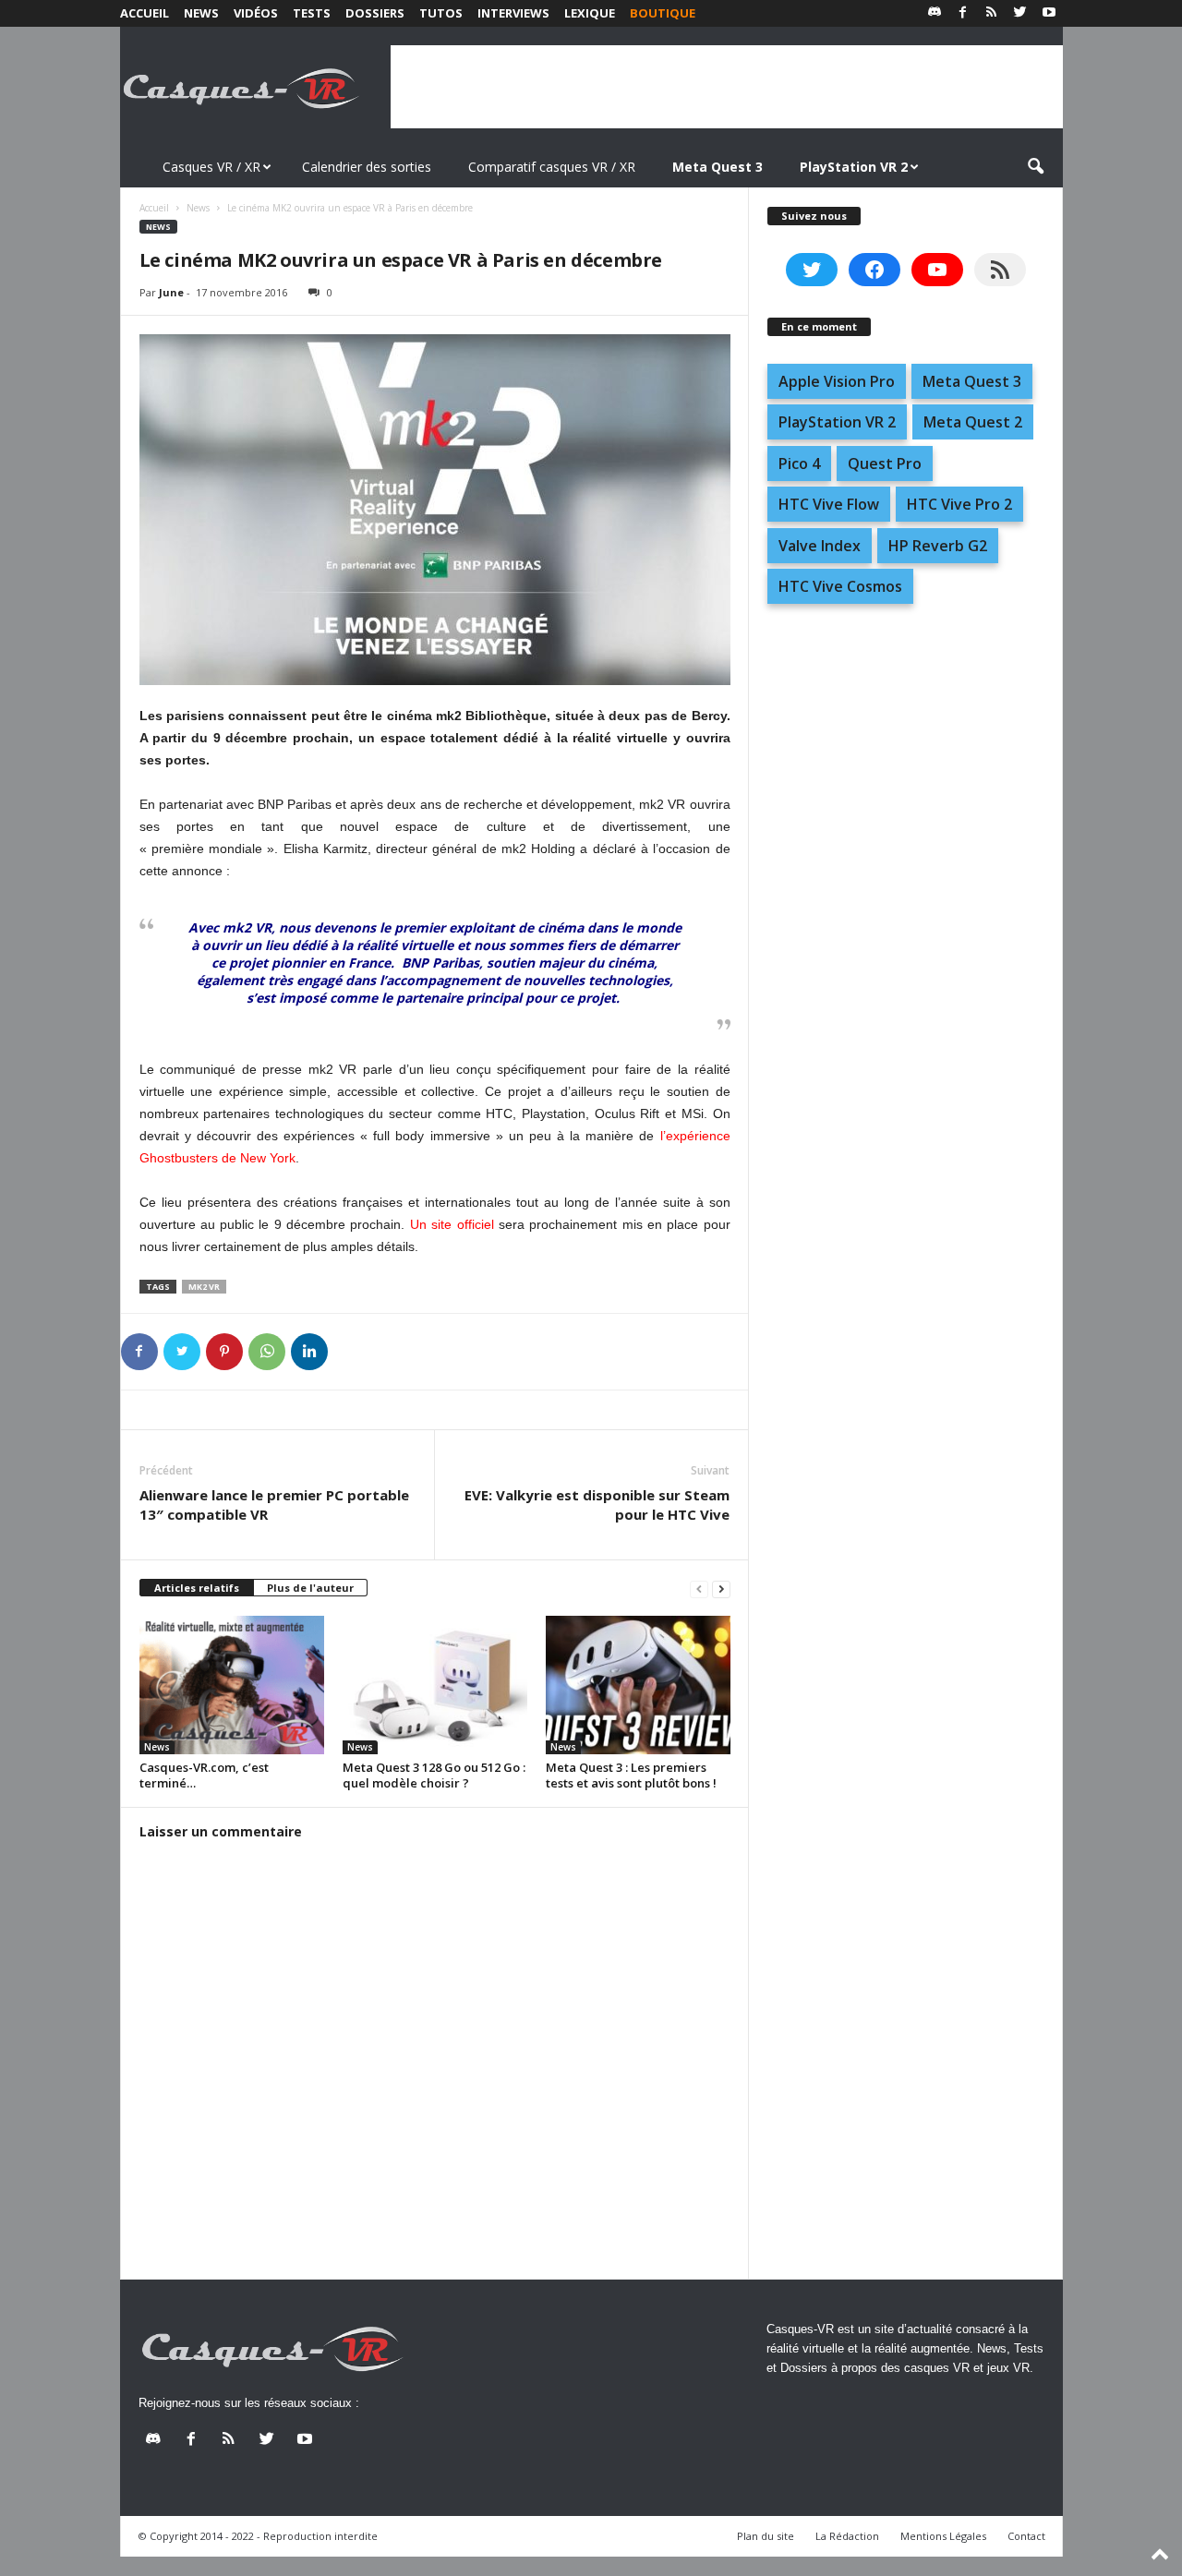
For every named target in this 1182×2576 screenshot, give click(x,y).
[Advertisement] (727, 87)
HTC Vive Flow (829, 504)
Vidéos (256, 13)
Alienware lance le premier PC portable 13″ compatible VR (274, 1505)
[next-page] (721, 1589)
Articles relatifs (197, 1588)
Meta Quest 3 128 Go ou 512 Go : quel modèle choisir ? (434, 1775)
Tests (312, 13)
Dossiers (375, 13)
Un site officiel (452, 1224)
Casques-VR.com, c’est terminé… (204, 1775)
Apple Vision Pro (837, 381)
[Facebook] (963, 13)
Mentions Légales (943, 2536)
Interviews (513, 13)
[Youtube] (1049, 13)
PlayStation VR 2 (837, 422)
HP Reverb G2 (938, 546)
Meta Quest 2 (973, 422)
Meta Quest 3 (972, 381)
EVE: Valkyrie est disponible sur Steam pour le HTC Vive (597, 1505)
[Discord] (935, 13)
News (201, 13)
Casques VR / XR (211, 167)
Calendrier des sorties (367, 167)
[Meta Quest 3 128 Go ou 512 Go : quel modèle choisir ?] (435, 1685)
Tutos (441, 13)
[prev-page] (699, 1589)
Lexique (590, 13)
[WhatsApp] (267, 1352)
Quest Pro (885, 463)
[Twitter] (1020, 13)
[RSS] (992, 13)
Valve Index (820, 546)
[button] (1035, 167)
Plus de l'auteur (310, 1588)
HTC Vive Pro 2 (959, 504)
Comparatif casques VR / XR (552, 167)
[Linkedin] (309, 1352)
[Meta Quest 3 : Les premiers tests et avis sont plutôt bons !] (638, 1685)
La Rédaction (847, 2536)
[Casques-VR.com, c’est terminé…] (232, 1685)
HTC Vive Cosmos (840, 586)
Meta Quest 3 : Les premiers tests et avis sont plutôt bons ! (631, 1775)
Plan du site (766, 2536)
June (171, 292)
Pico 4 (799, 463)
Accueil (145, 13)
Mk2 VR (204, 1287)
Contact (1026, 2536)
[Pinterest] (224, 1352)
